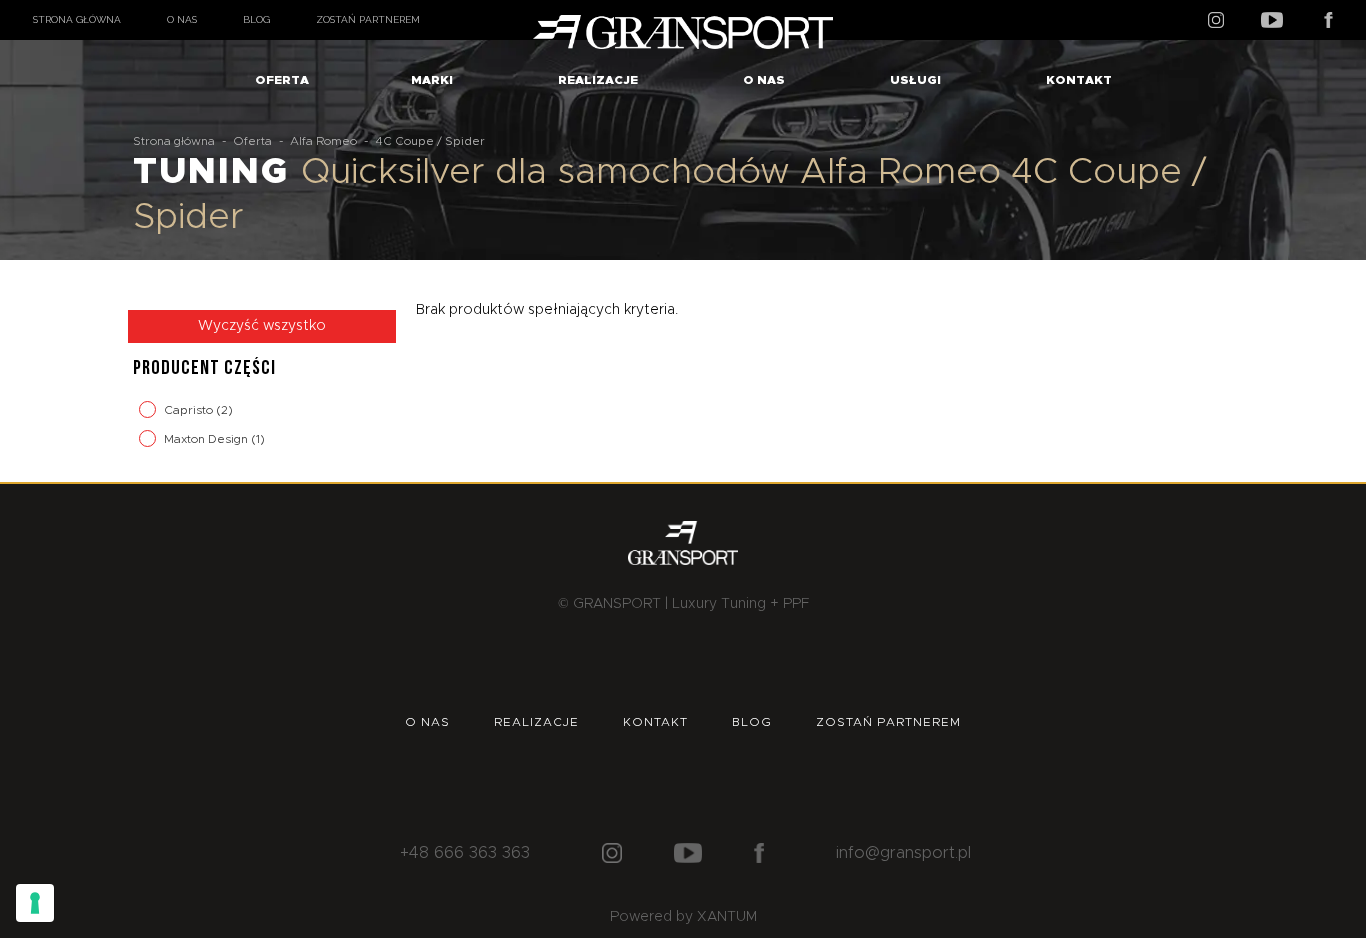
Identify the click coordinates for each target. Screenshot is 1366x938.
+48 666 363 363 (465, 853)
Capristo (190, 410)
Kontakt (1079, 80)
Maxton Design (207, 439)
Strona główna (77, 19)
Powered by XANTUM (683, 917)
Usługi (915, 80)
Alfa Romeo (323, 141)
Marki (432, 80)
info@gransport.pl (903, 853)
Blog (256, 19)
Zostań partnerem (368, 19)
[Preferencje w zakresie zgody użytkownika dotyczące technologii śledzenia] (35, 903)
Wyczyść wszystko (262, 326)
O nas (182, 19)
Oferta (282, 80)
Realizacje (598, 80)
